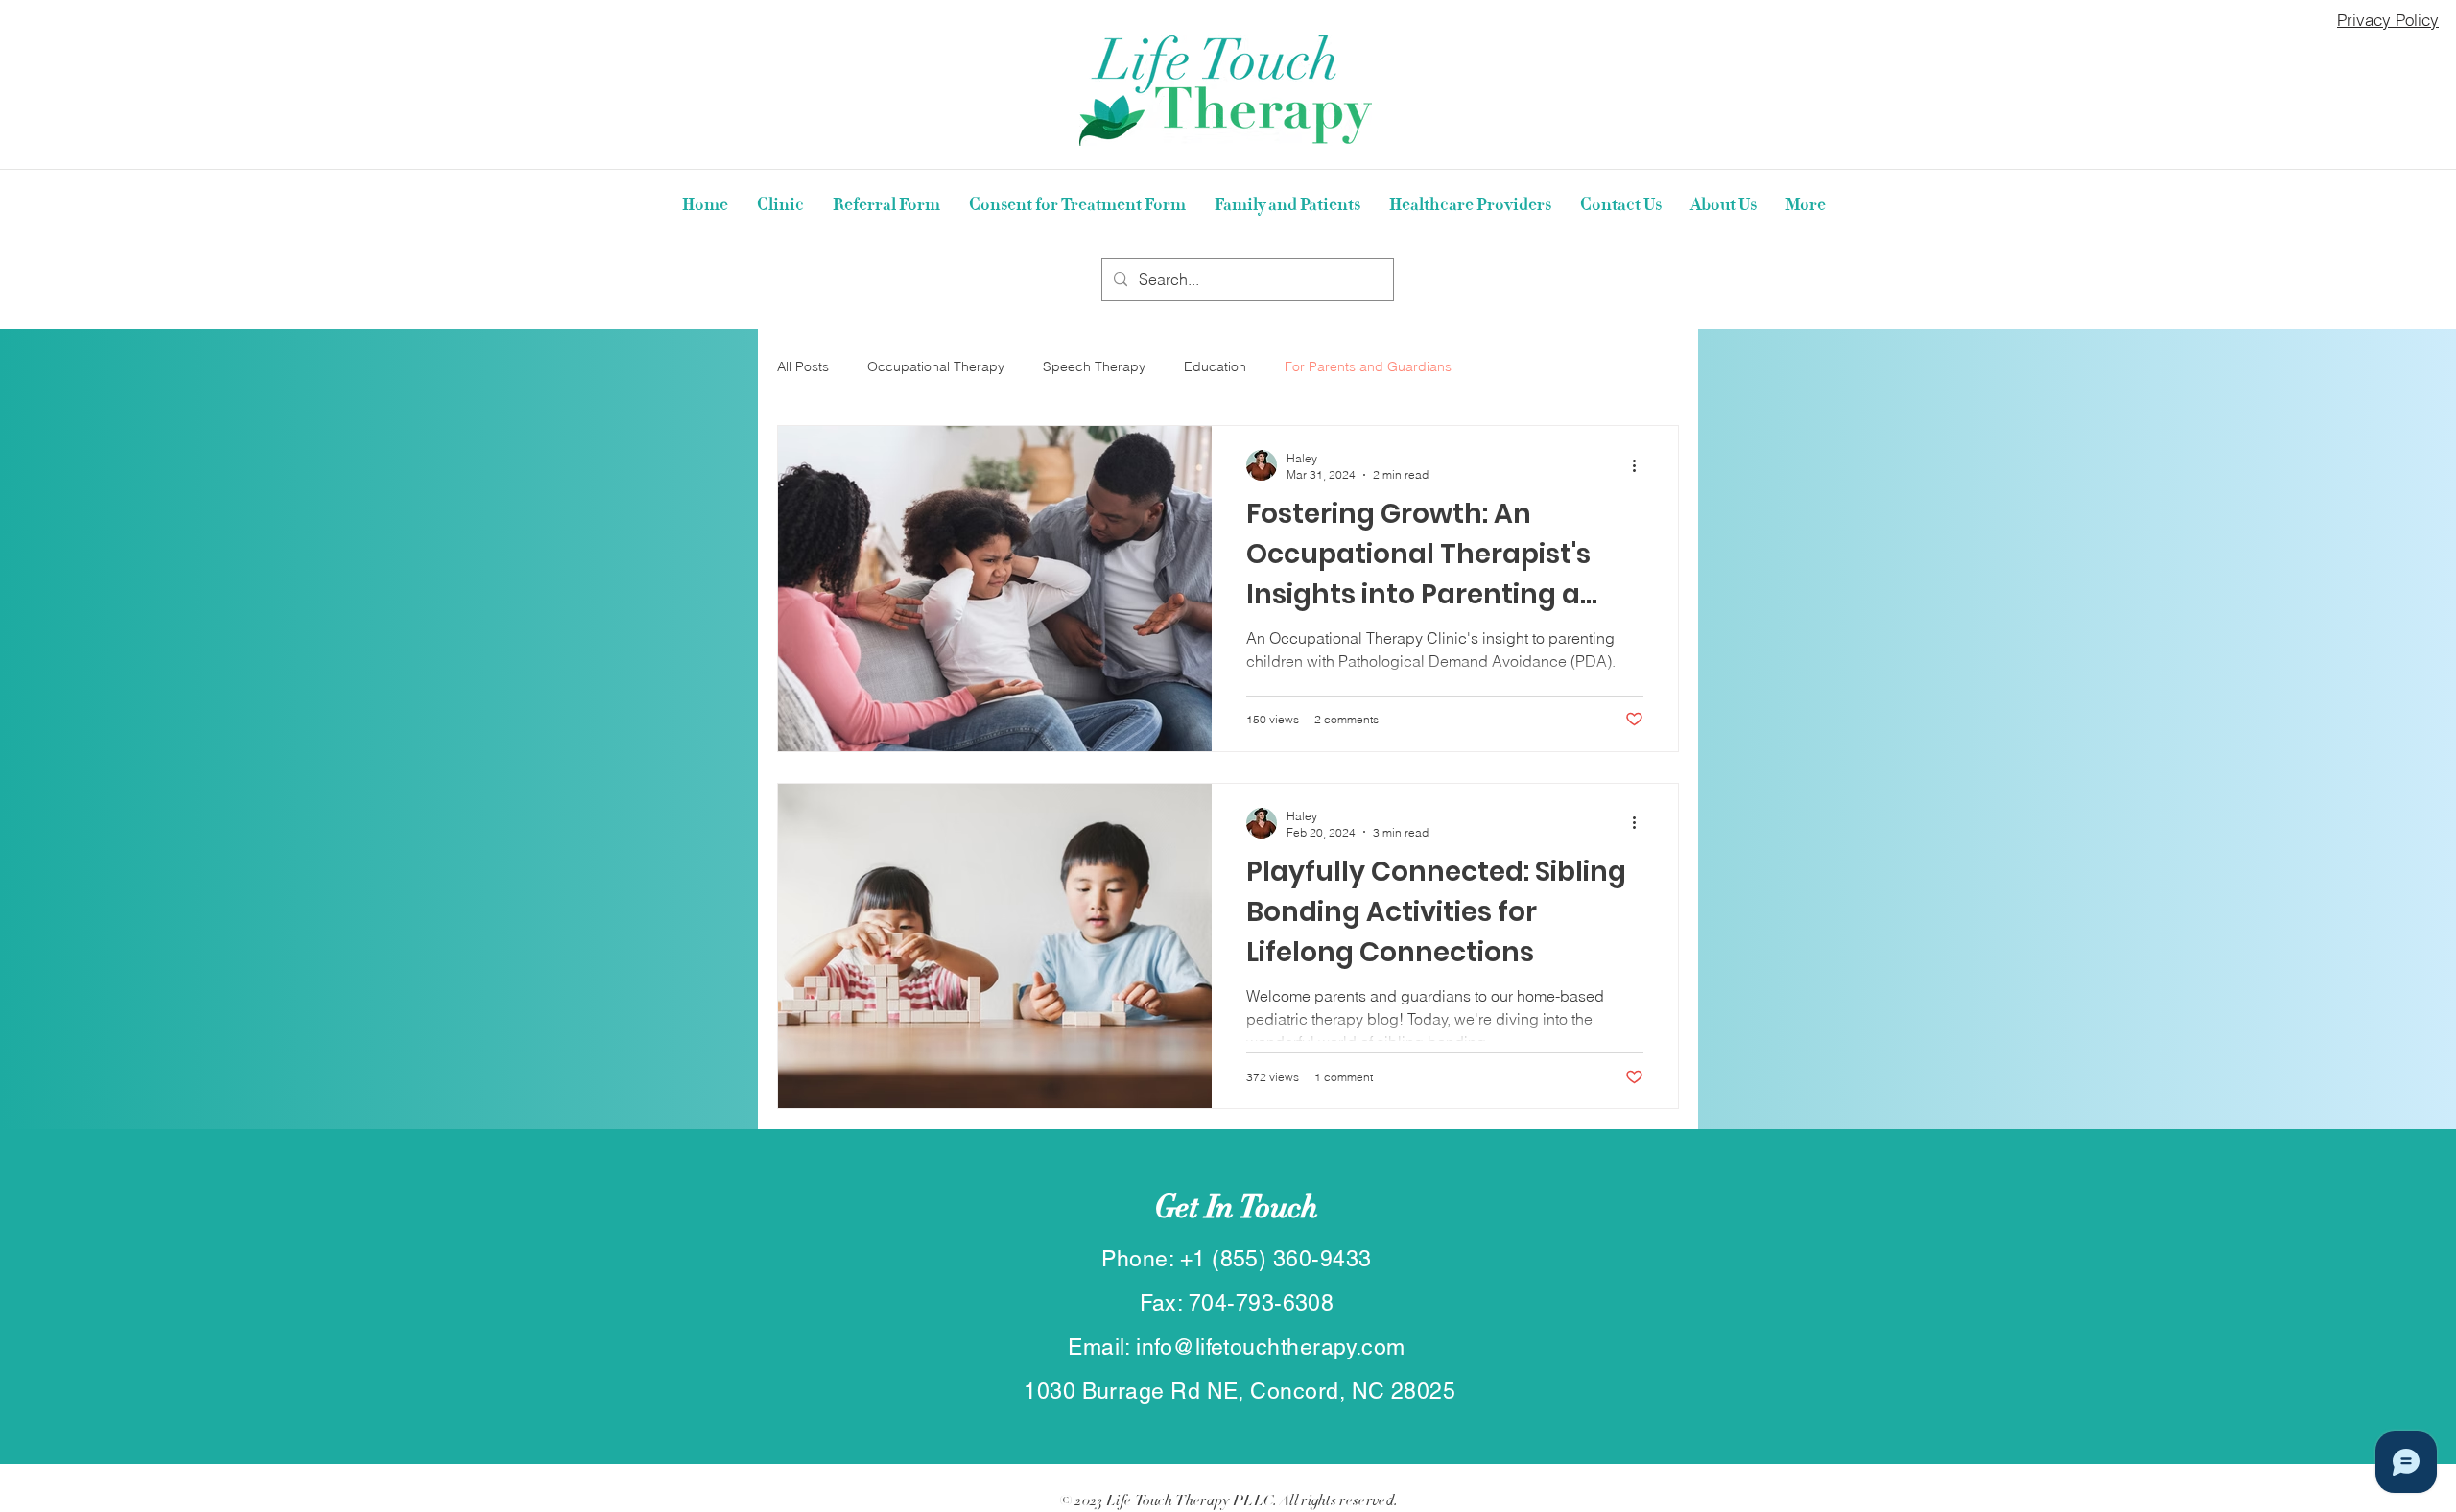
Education (1215, 366)
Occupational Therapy (936, 366)
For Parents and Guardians (1368, 366)
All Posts (803, 366)
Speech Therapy (1094, 366)
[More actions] (1641, 465)
